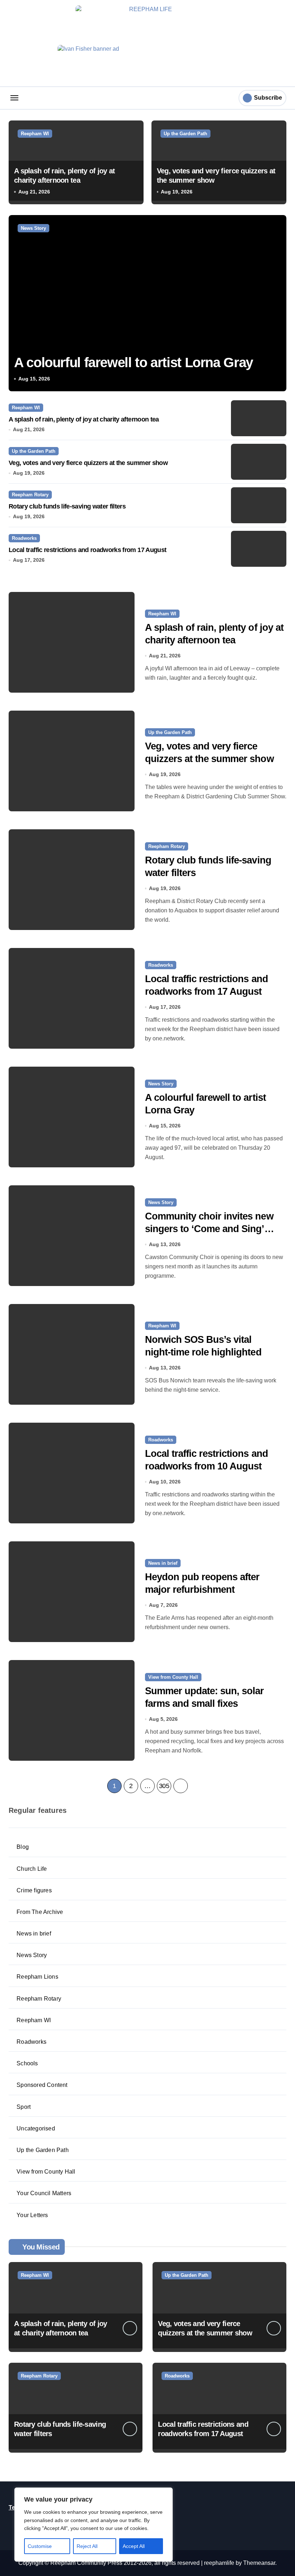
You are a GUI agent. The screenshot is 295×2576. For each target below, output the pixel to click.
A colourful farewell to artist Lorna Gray (133, 363)
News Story (33, 228)
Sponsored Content (42, 2085)
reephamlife (219, 2563)
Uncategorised (36, 2128)
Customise (40, 2546)
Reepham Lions (37, 1977)
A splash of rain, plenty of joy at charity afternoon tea (84, 419)
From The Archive (40, 1912)
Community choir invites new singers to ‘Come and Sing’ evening (209, 1229)
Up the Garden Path (185, 134)
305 (164, 1786)
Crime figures (34, 1890)
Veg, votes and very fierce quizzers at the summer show (88, 463)
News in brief (163, 1563)
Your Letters (32, 2215)
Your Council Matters (44, 2193)
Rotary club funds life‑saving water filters (67, 506)
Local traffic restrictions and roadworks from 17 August (87, 550)
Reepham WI (35, 134)
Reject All (87, 2546)
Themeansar (259, 2563)
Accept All (134, 2546)
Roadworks (24, 538)
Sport (24, 2107)
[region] (94, 2525)
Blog (23, 1847)
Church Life (32, 1869)
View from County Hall (173, 1677)
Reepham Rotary (30, 495)
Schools (27, 2063)
